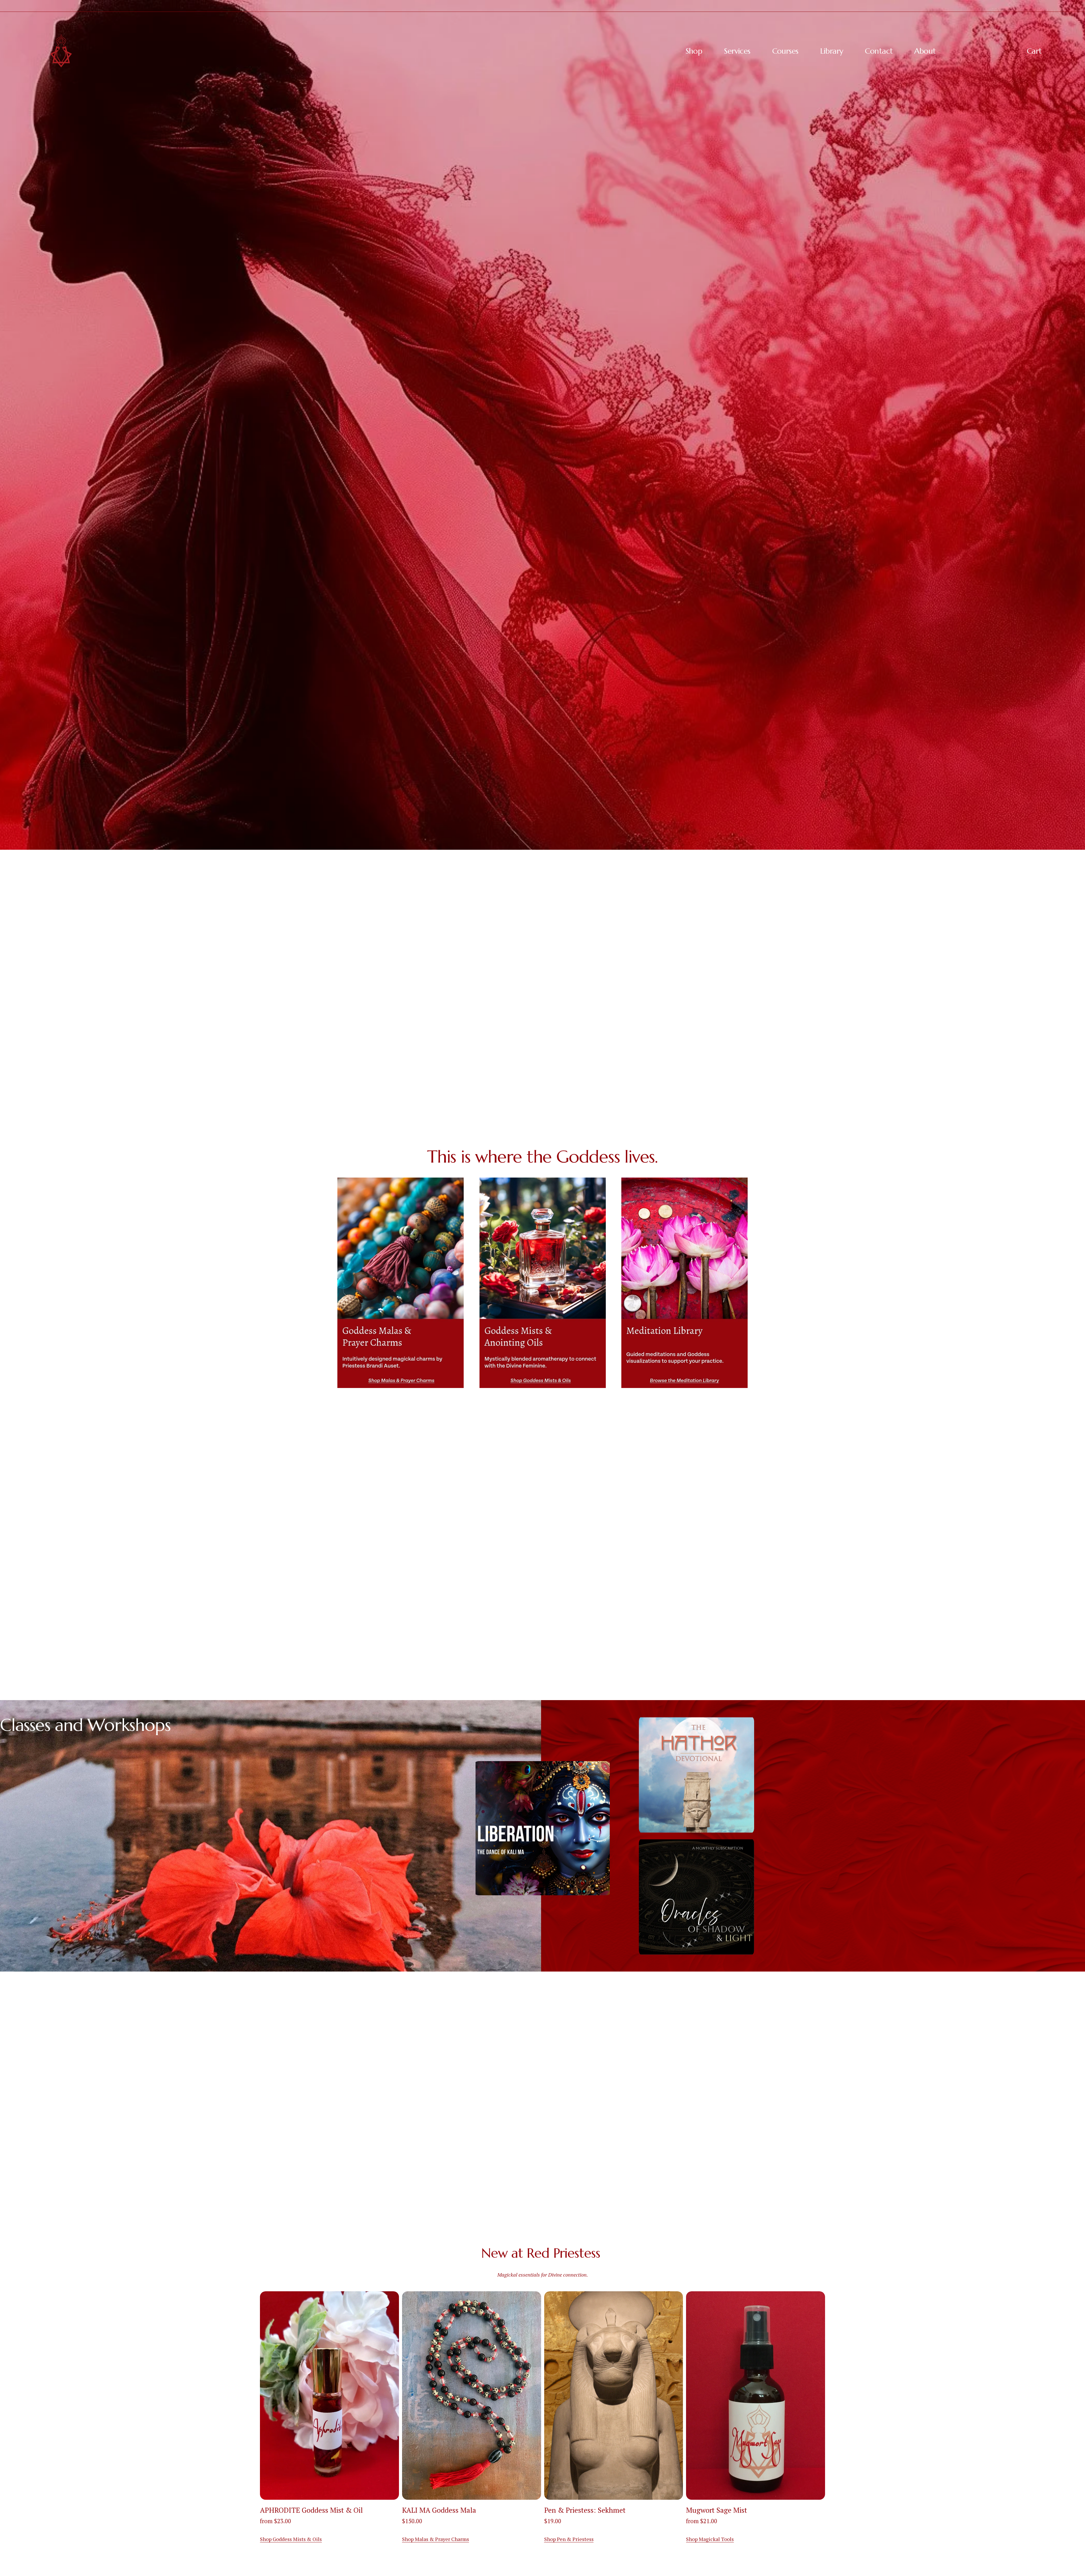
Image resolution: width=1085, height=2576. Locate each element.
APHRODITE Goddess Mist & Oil (311, 2510)
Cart (1034, 51)
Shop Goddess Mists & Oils (291, 2539)
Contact (879, 51)
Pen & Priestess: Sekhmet (585, 2510)
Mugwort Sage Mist (717, 2510)
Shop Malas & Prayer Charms (436, 2539)
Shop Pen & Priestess (569, 2539)
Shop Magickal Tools (710, 2539)
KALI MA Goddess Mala (439, 2510)
